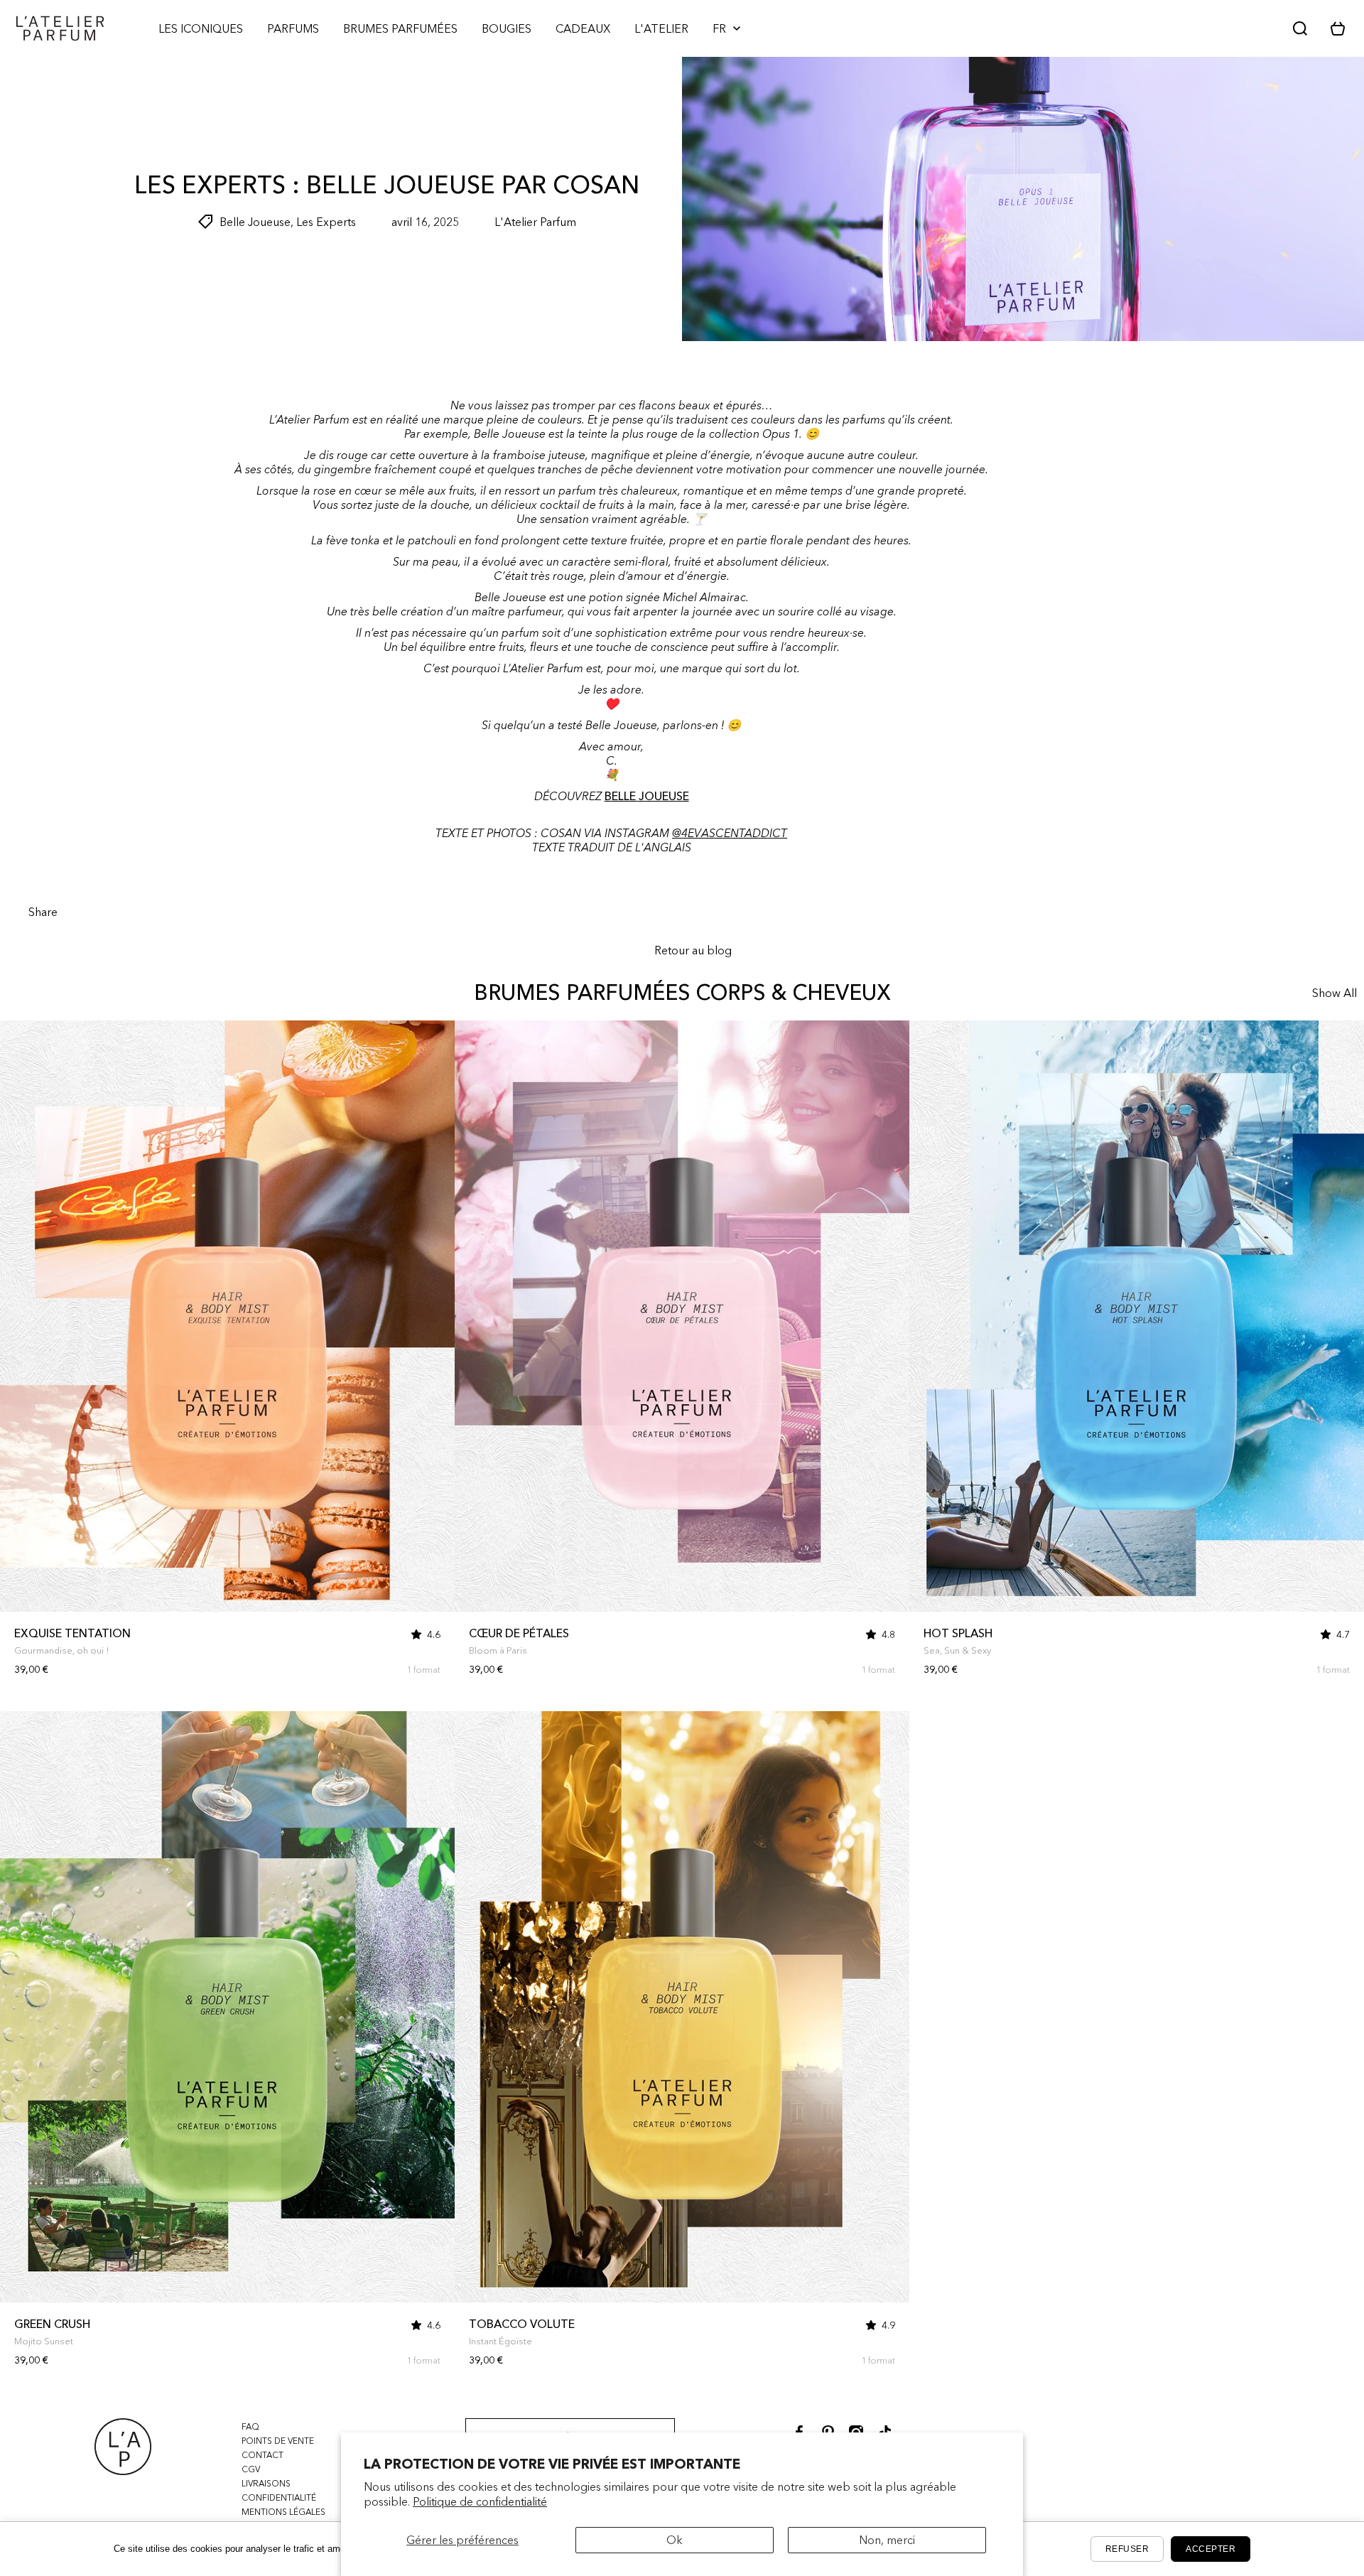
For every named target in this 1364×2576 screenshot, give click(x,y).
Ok (675, 2540)
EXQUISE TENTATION (72, 1633)
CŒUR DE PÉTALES (519, 1633)
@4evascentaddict (730, 833)
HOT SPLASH (958, 1633)
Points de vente (278, 2441)
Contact (262, 2455)
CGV (251, 2469)
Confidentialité (279, 2497)
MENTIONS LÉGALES (283, 2512)
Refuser (1127, 2549)
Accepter (1211, 2549)
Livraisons (266, 2483)
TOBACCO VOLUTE (522, 2324)
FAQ (250, 2426)
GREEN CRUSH (52, 2324)
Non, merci (887, 2540)
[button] (1343, 28)
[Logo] (60, 28)
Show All (1335, 993)
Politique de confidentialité (480, 2501)
